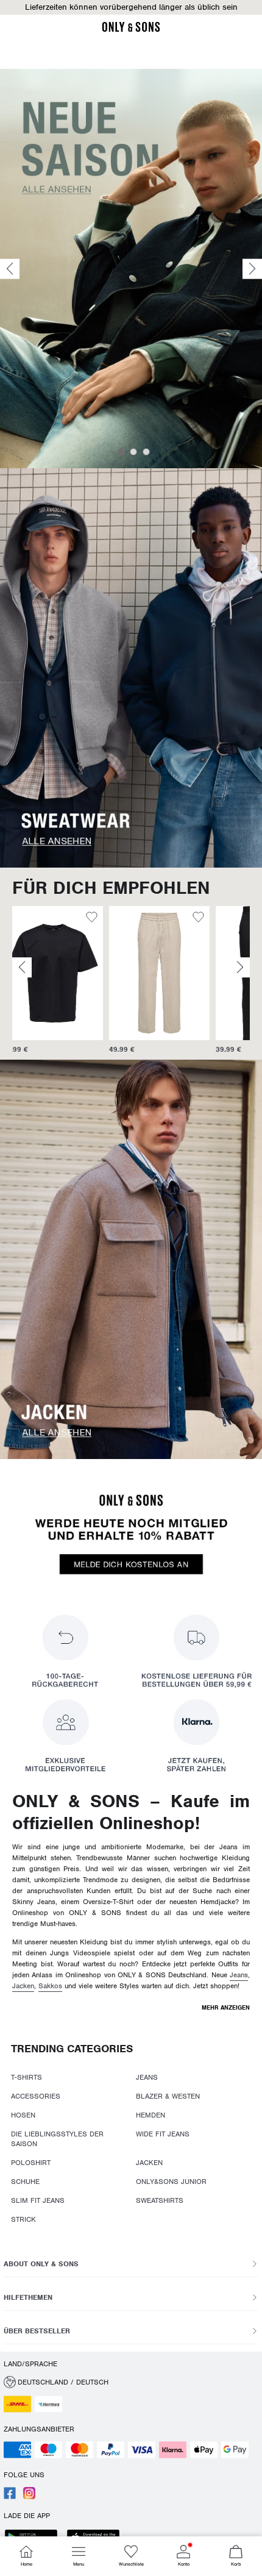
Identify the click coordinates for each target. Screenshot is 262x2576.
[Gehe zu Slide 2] (133, 452)
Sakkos (50, 1986)
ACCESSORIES (36, 2096)
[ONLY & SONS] (131, 30)
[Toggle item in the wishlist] (101, 919)
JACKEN (149, 2163)
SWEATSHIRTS (160, 2200)
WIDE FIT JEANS (163, 2134)
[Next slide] (252, 269)
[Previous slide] (10, 269)
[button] (131, 7)
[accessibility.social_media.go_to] (10, 2497)
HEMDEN (150, 2115)
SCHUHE (25, 2182)
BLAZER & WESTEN (168, 2096)
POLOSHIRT (31, 2163)
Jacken (23, 1986)
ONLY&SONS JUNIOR (171, 2182)
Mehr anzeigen (226, 2007)
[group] (62, 980)
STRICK (23, 2219)
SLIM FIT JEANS (38, 2200)
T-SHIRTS (27, 2077)
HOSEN (23, 2115)
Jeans (239, 1975)
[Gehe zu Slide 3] (146, 452)
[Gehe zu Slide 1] (121, 452)
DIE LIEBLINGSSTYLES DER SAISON (57, 2139)
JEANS (147, 2077)
